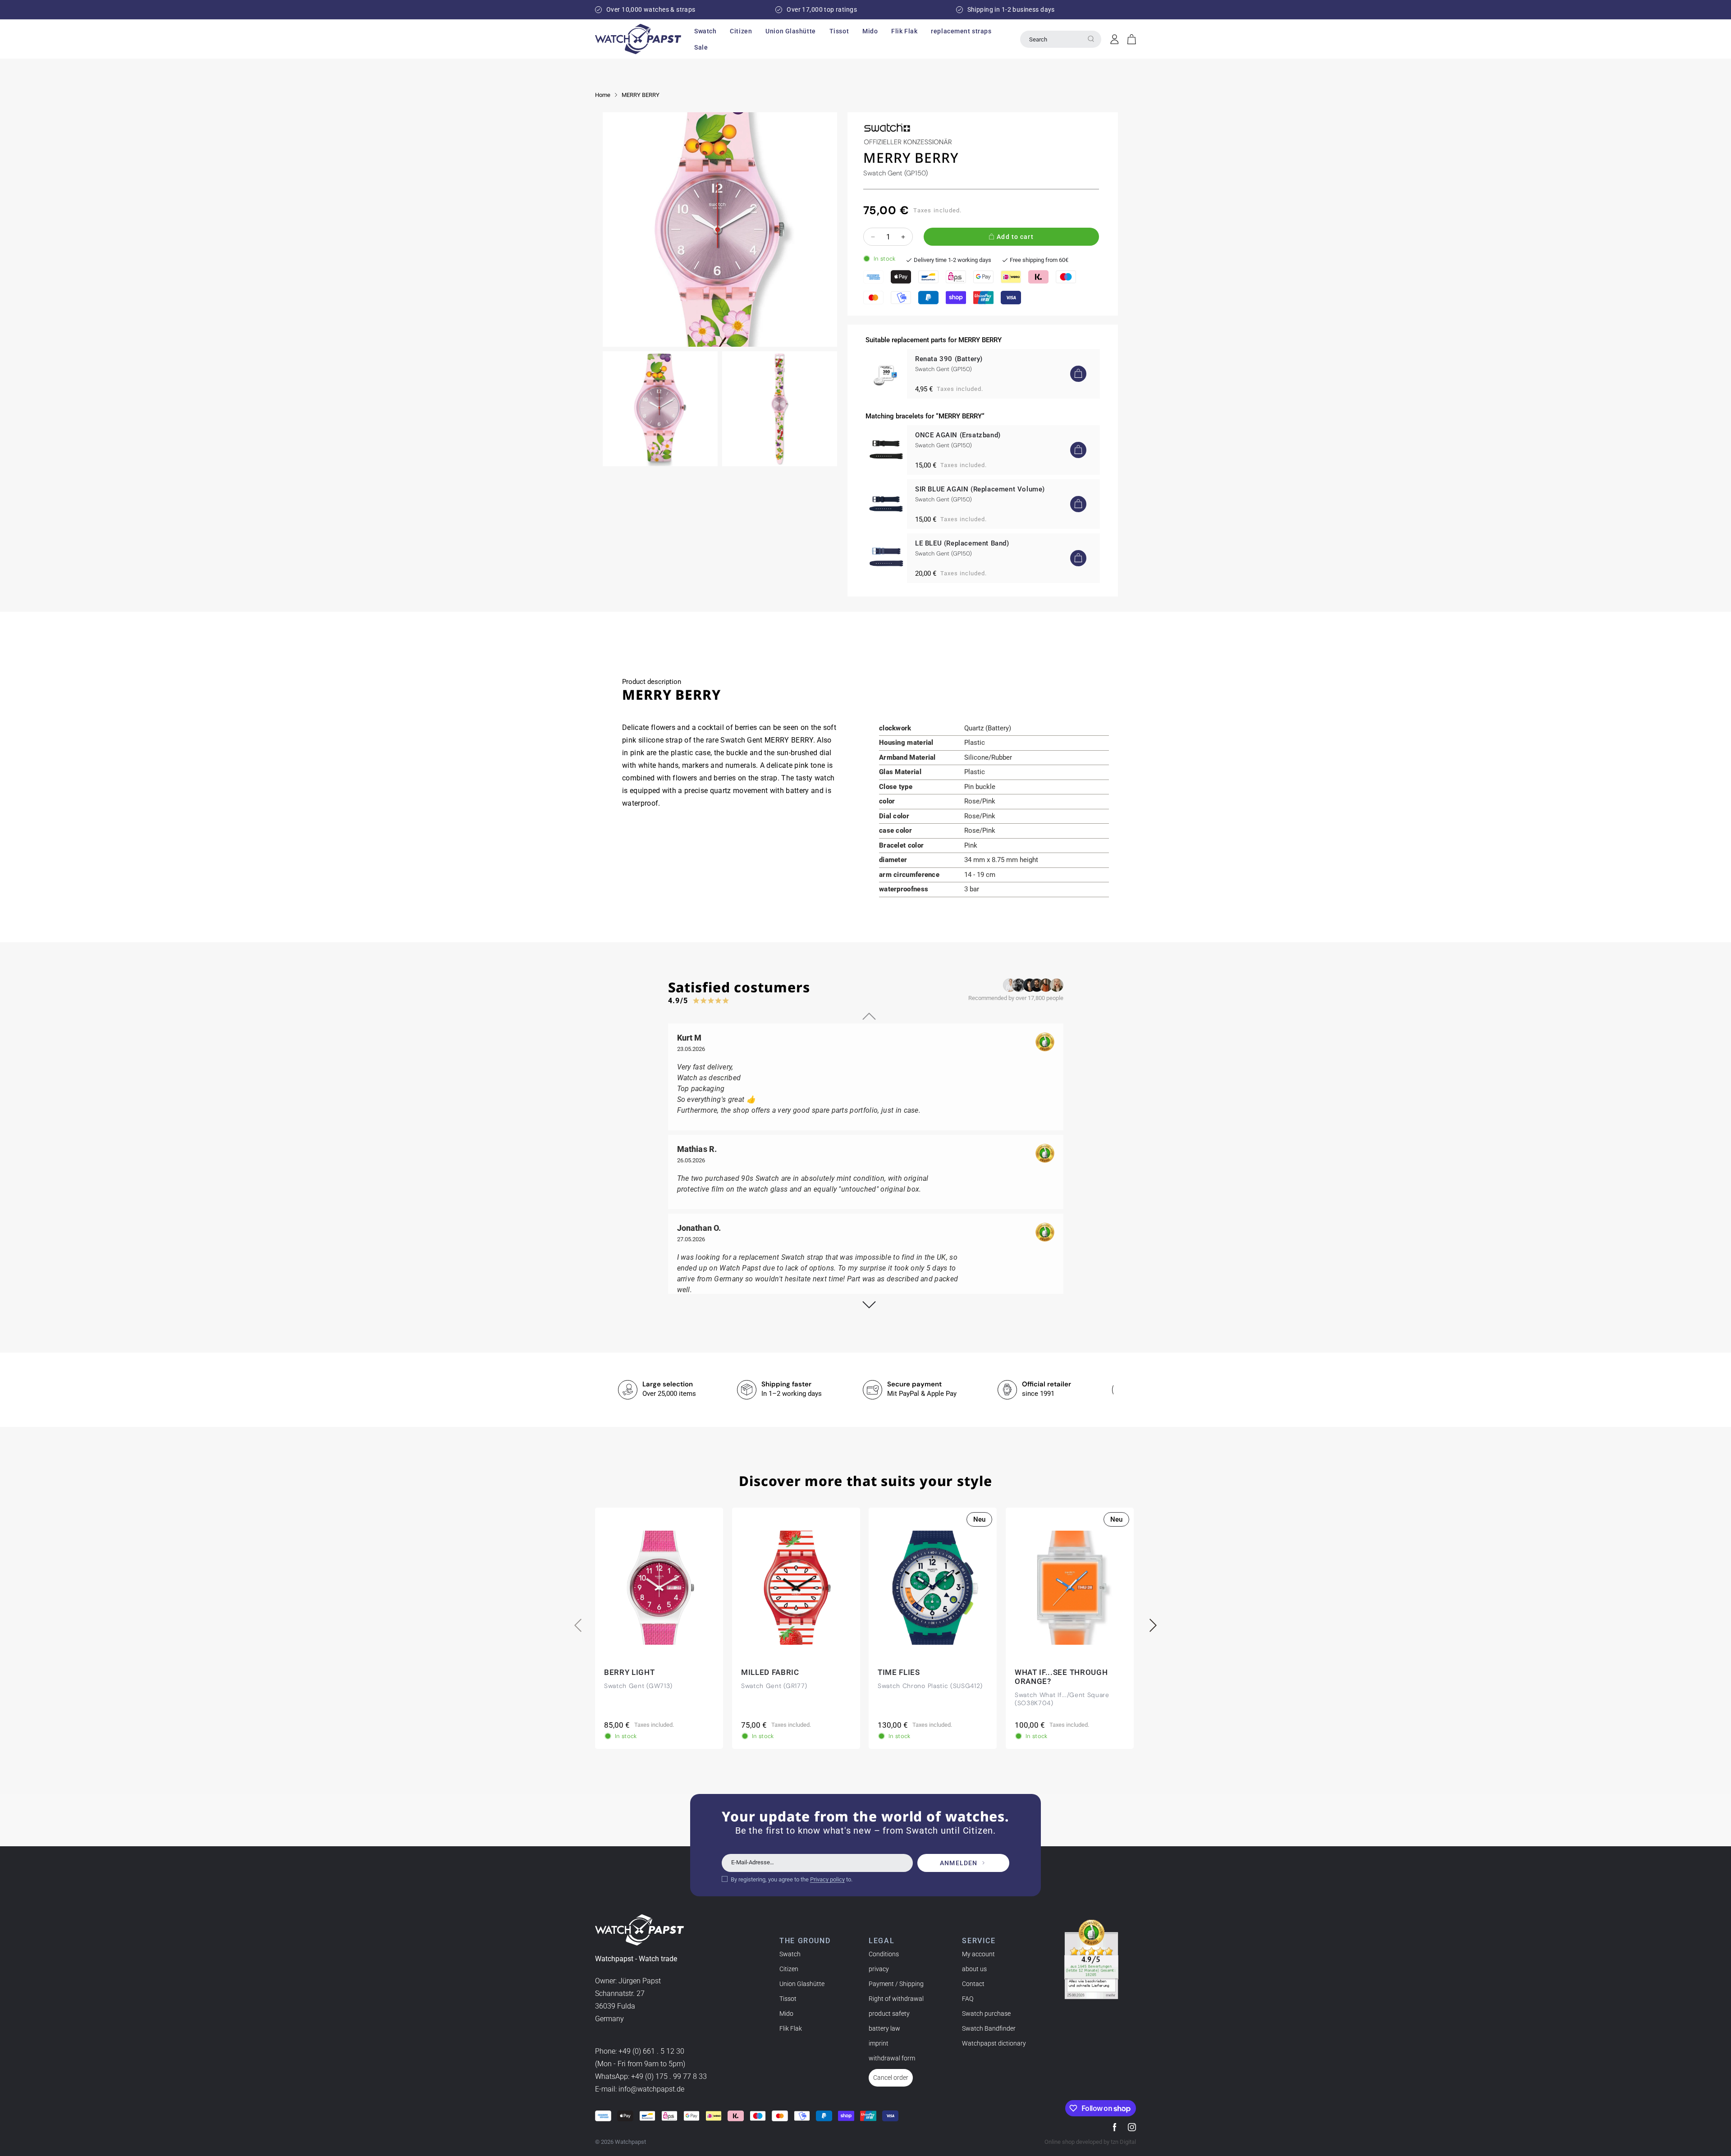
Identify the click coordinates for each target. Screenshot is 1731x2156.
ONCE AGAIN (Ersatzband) (958, 435)
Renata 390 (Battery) (949, 359)
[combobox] (1061, 39)
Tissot (788, 1999)
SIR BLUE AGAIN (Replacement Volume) (980, 489)
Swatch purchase (986, 2014)
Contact (973, 1984)
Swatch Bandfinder (989, 2028)
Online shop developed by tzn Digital (1090, 2142)
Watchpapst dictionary (994, 2043)
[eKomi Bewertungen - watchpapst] (1091, 1959)
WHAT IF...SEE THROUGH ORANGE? (1061, 1677)
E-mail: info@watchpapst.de (640, 2089)
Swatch (790, 1954)
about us (974, 1969)
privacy (879, 1969)
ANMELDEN (959, 1863)
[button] (705, 31)
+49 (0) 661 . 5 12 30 (651, 2051)
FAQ (968, 1999)
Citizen (789, 1969)
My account (978, 1954)
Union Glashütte (802, 1984)
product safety (889, 2014)
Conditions (884, 1954)
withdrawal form (892, 2058)
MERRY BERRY (641, 95)
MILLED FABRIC (770, 1672)
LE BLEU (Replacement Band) (962, 543)
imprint (879, 2043)
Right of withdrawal (896, 1999)
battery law (884, 2028)
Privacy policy (827, 1879)
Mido (786, 2014)
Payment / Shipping (896, 1984)
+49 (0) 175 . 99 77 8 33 (669, 2076)
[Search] (1091, 39)
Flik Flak (791, 2028)
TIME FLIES (899, 1672)
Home (603, 95)
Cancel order (891, 2078)
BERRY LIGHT (629, 1672)
